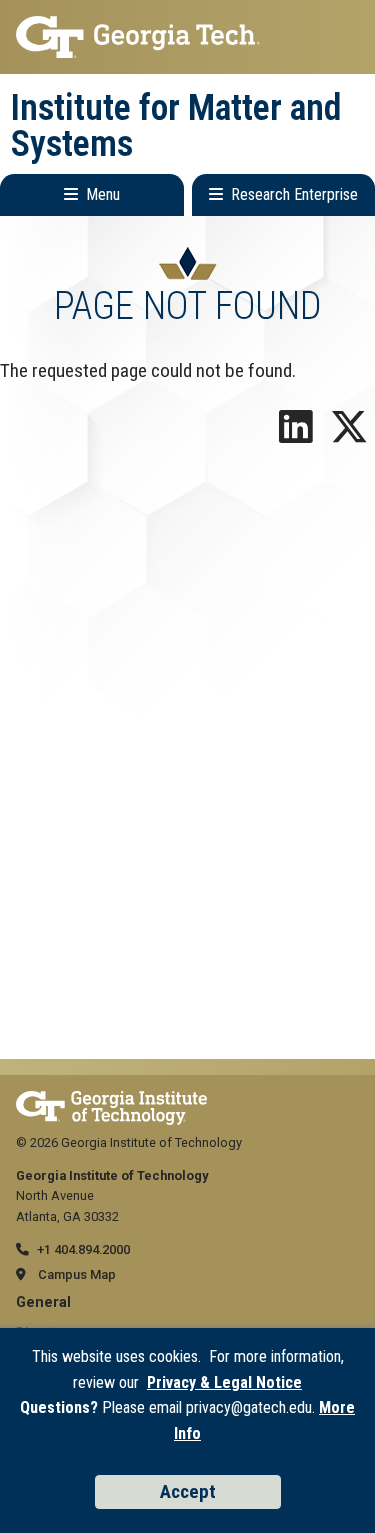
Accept (188, 1491)
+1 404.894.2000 (83, 1249)
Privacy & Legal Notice (224, 1382)
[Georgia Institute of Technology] (187, 37)
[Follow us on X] (349, 434)
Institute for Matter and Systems (176, 126)
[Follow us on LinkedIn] (296, 434)
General (43, 1302)
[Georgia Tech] (111, 1100)
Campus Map (77, 1274)
